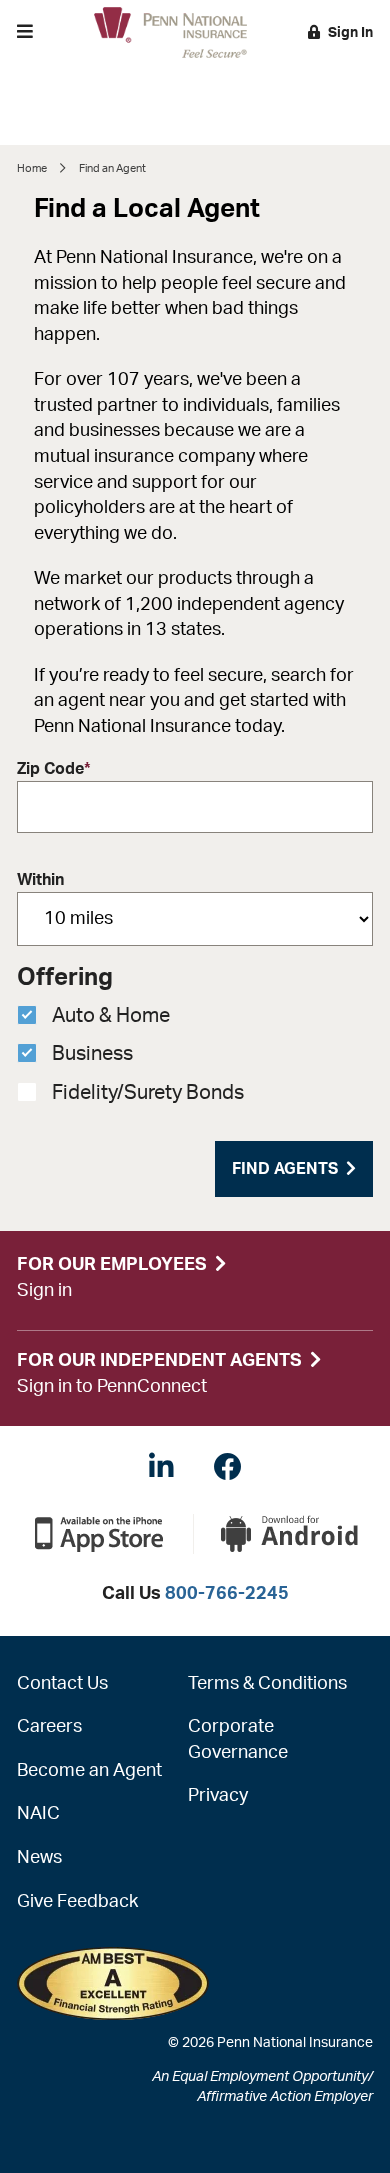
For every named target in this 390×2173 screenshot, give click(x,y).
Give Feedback (77, 1902)
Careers (49, 1727)
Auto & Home (111, 1016)
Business (92, 1054)
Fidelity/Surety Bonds (148, 1093)
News (39, 1858)
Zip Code (54, 769)
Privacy (218, 1796)
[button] (25, 32)
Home (32, 168)
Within (40, 880)
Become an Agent (89, 1771)
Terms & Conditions (267, 1684)
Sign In (350, 33)
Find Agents (285, 1169)
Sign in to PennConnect (112, 1387)
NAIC (38, 1814)
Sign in (44, 1291)
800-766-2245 (227, 1594)
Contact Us (62, 1684)
